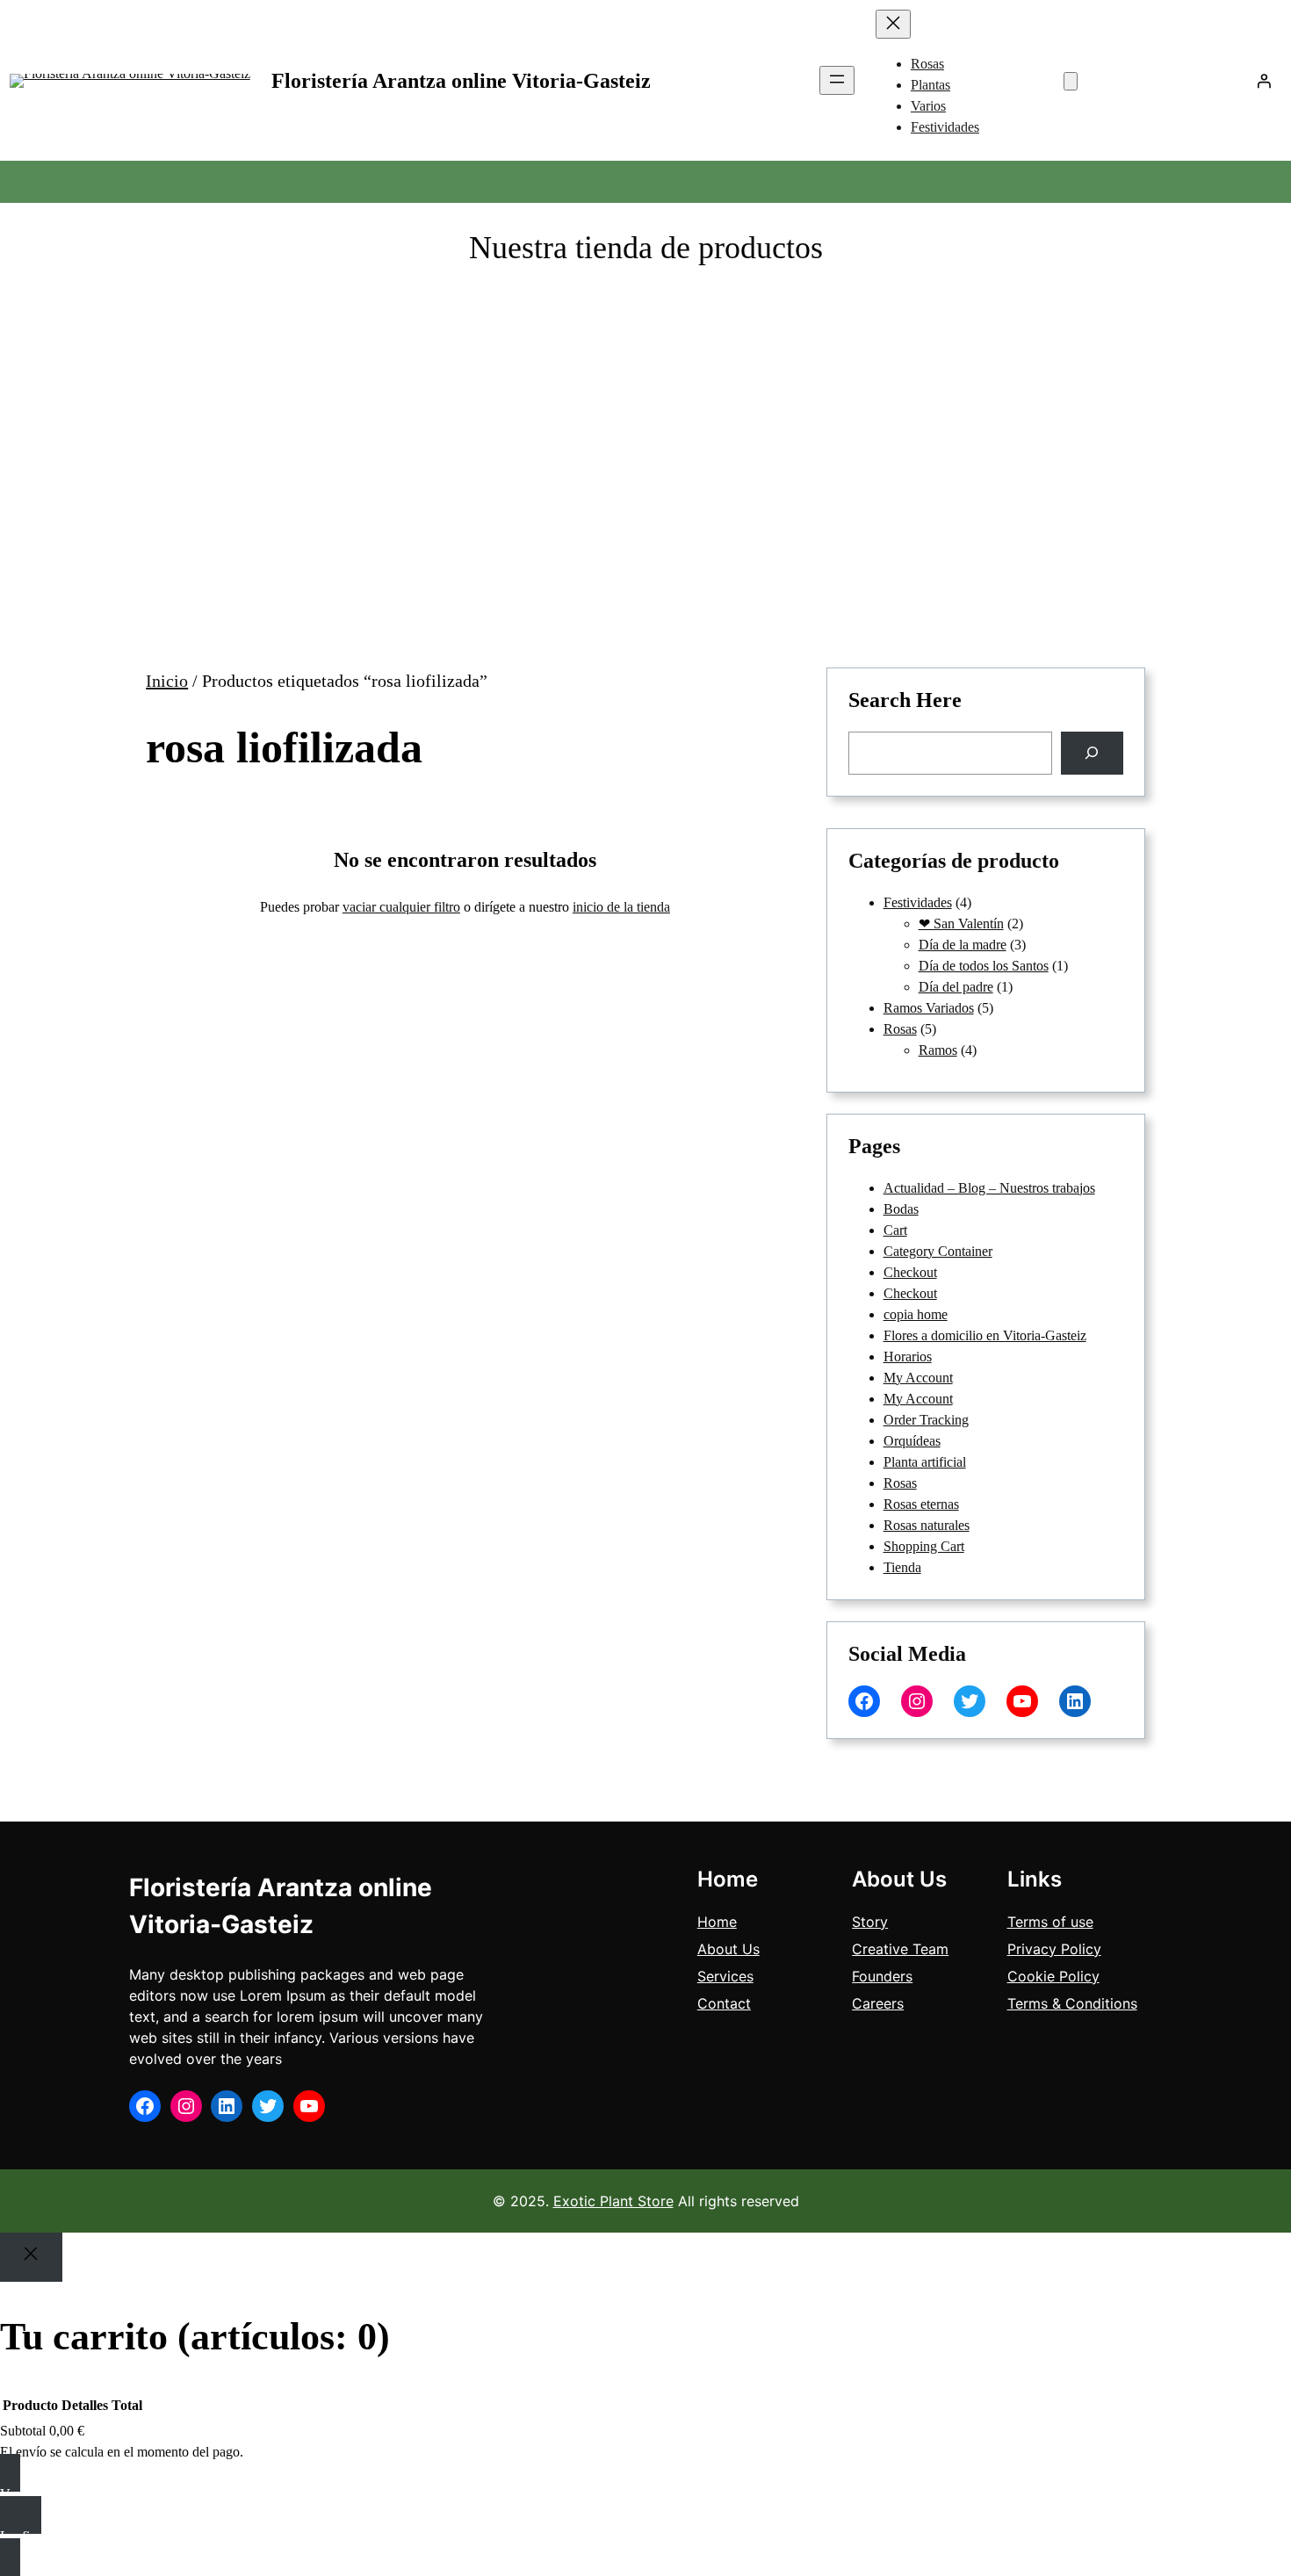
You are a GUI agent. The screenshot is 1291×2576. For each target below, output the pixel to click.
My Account (918, 1378)
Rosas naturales (927, 1525)
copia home (916, 1314)
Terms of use (1050, 1922)
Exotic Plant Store (613, 2201)
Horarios (908, 1357)
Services (725, 1976)
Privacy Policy (1054, 1949)
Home (717, 1922)
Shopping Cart (924, 1546)
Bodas (901, 1209)
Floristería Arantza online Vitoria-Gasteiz (461, 81)
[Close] (31, 2257)
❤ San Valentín (961, 924)
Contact (724, 2003)
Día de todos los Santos (984, 966)
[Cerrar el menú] (893, 24)
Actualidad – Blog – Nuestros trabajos (989, 1188)
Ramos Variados (929, 1008)
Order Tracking (926, 1420)
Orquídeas (912, 1441)
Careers (878, 2003)
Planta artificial (925, 1462)
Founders (882, 1976)
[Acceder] (1264, 81)
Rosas (900, 1029)
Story (870, 1922)
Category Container (938, 1251)
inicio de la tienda (621, 907)
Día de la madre (963, 945)
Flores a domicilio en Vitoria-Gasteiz (985, 1335)
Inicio (167, 681)
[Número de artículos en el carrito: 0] (1071, 81)
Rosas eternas (921, 1504)
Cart (895, 1230)
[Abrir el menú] (837, 80)
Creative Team (900, 1949)
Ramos (938, 1050)
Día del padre (956, 987)
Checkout (910, 1272)
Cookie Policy (1053, 1976)
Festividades (918, 902)
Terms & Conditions (1072, 2003)
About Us (728, 1949)
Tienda (902, 1567)
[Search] (1092, 753)
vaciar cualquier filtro (401, 907)
